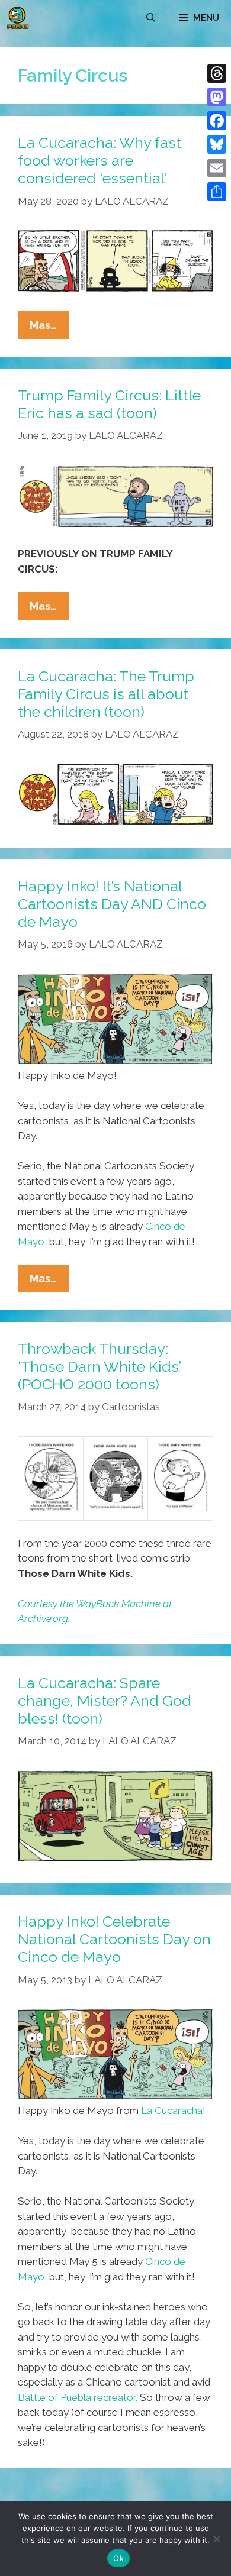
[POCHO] (18, 18)
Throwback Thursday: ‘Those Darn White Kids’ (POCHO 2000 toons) (99, 1366)
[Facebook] (217, 121)
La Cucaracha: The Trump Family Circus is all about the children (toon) (106, 694)
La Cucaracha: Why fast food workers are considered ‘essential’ (100, 160)
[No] (216, 2539)
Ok (118, 2558)
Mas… (49, 329)
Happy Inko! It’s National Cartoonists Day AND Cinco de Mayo (112, 904)
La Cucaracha (172, 2110)
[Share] (217, 192)
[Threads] (217, 73)
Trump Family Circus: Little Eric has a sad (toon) (109, 404)
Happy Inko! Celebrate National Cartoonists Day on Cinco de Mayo (114, 1939)
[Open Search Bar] (151, 18)
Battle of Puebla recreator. (78, 2397)
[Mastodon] (217, 97)
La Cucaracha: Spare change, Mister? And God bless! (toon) (105, 1701)
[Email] (217, 168)
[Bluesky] (217, 144)
